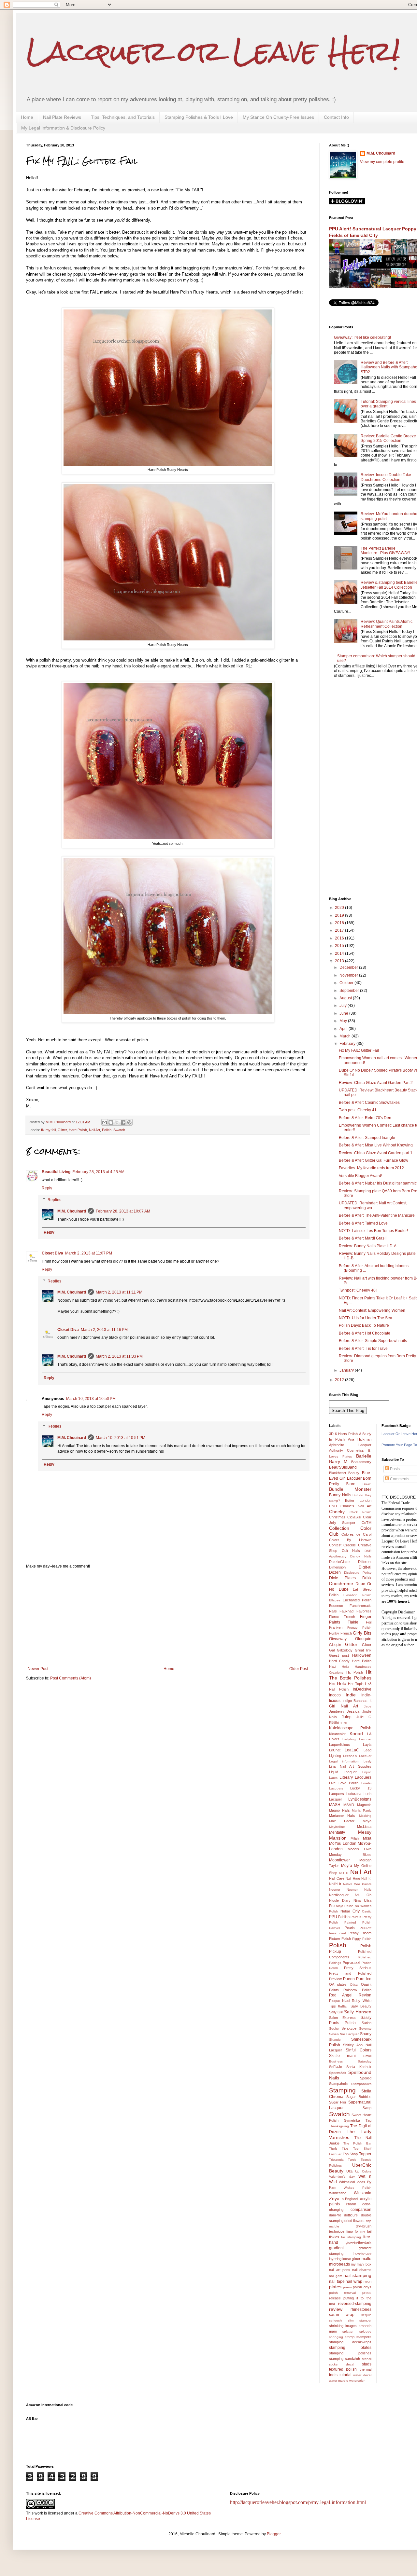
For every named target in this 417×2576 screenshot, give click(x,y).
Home (27, 117)
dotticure (351, 2215)
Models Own (359, 1849)
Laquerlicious (339, 1745)
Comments (399, 1479)
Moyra (347, 1866)
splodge (365, 2331)
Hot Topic (356, 1684)
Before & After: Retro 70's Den (365, 1118)
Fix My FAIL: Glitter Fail (359, 1050)
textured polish (343, 2369)
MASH (335, 1805)
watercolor (357, 2381)
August (346, 998)
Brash (367, 1484)
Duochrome (341, 1583)
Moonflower (339, 1860)
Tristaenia (336, 2160)
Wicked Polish (357, 2188)
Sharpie (335, 2040)
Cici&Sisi (354, 1517)
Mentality (337, 1832)
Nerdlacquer (339, 1895)
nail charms (362, 2270)
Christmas (337, 1517)
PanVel (334, 1928)
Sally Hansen (358, 2012)
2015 (340, 946)
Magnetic (364, 1805)
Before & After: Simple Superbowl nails (373, 1341)
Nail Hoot (353, 1878)
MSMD (349, 1805)
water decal (362, 2375)
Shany (366, 2034)
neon (367, 2281)
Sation (367, 2023)
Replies (54, 1200)
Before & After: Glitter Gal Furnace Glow (374, 1160)
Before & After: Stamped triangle (367, 1138)
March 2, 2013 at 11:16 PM (104, 1330)
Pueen (349, 1979)
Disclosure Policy (358, 1573)
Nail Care (337, 1878)
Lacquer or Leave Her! (213, 51)
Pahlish (344, 1917)
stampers (364, 2337)
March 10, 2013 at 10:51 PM (121, 1438)
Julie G (364, 1717)
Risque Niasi (339, 2001)
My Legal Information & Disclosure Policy (63, 128)
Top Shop (350, 2154)
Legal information (344, 1761)
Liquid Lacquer (343, 1772)
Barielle (364, 1456)
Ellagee (335, 1600)
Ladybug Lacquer (357, 1739)
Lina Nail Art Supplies (350, 1766)
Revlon (365, 1995)
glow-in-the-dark (359, 2242)
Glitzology (345, 1650)
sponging (336, 2337)
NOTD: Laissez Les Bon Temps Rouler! (373, 1231)
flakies (334, 2237)
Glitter (62, 1130)
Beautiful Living (56, 1172)
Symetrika (352, 2120)
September (350, 991)
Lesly (367, 1761)
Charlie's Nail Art (356, 1506)
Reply (47, 1188)
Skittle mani (342, 2056)
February (348, 1044)
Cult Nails (351, 1551)
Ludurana (354, 1794)
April (344, 1029)
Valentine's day (342, 2177)
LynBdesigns (360, 1799)
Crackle (350, 1545)
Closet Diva (52, 1253)
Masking (365, 1816)
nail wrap (354, 2281)
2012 (340, 1380)
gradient (336, 2248)
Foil (369, 1622)
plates (335, 2287)
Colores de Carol (356, 1534)
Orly (356, 1911)
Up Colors (363, 2171)
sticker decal (342, 2364)
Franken (336, 1627)
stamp (350, 2337)
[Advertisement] (168, 1618)
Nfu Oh (363, 1895)
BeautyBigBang (343, 1467)
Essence (336, 1606)
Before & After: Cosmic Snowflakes (369, 1103)
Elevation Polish (357, 1595)
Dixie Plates (342, 1578)
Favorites (364, 1611)
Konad (356, 1733)
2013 (340, 961)
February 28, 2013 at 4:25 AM (98, 1172)
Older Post (299, 1669)
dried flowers (354, 2221)
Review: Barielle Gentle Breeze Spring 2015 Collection (388, 438)
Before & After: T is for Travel (364, 1349)
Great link (363, 1650)
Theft (333, 2149)
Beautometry (361, 1462)
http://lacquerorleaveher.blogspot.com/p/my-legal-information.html (298, 2502)
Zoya (334, 2199)
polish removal (342, 2293)
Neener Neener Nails (350, 1890)
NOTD (344, 1873)
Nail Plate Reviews (62, 117)
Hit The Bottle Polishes (350, 1675)
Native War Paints (357, 1884)
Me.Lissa (364, 1827)
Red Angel (341, 1995)
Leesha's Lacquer (357, 1756)
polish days (362, 2287)
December (349, 967)
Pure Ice (364, 1979)
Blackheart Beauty (344, 1473)
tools (333, 2375)
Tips (345, 2148)
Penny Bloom (360, 1933)
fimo (350, 2231)
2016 (340, 938)
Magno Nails (339, 1810)
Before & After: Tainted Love (363, 1223)
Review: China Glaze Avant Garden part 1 (376, 1153)
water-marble (339, 2381)
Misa (367, 1838)
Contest (335, 1545)
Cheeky (337, 1512)
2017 (340, 930)
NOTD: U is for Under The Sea (366, 1318)
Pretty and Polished (350, 1973)
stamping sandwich (345, 2359)
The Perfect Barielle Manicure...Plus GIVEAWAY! (385, 551)
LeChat (335, 1750)
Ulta (349, 2171)
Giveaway (338, 1639)
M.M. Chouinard (72, 1211)
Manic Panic (362, 1810)
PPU (333, 1917)
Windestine (338, 2193)
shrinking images (343, 2326)
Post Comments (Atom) (71, 1678)
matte (367, 2259)
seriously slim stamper (350, 2320)
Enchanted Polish (357, 1600)
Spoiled (366, 2078)
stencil (367, 2359)
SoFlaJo (336, 2067)
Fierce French (342, 1617)
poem (347, 2287)
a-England (350, 2199)
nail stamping (357, 2275)
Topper (365, 2154)
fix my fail (48, 1130)
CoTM (367, 1523)
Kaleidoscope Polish (350, 1728)
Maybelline (337, 1827)
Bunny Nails (340, 1495)
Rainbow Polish (357, 1990)
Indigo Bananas (355, 1701)
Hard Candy (339, 1661)
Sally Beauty (361, 2006)
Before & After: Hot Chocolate (365, 1333)
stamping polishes (350, 2353)
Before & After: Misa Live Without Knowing (376, 1145)
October (347, 983)
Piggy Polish (362, 1939)
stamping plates (350, 2348)
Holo (342, 1683)
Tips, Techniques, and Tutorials (123, 117)
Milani (355, 1838)
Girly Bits (362, 1633)
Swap (367, 2108)
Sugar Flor (338, 2102)
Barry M (338, 1461)
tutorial (345, 2375)
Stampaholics (361, 2084)
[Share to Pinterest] (129, 1122)
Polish (107, 1130)
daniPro (335, 2215)
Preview (335, 1979)
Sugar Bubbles (359, 2097)
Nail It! (366, 1878)
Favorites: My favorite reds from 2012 (371, 1168)
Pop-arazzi (351, 1963)
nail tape (337, 2281)
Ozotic (367, 1911)
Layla (367, 1745)
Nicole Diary (340, 1900)
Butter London (358, 1500)
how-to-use (362, 2254)
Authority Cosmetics (346, 1450)
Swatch (119, 1130)
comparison (361, 2210)
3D (331, 1434)
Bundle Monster (350, 1489)
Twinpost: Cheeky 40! (358, 1290)
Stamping (342, 2090)
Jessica (353, 1711)
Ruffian (343, 2006)
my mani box (361, 2264)
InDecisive (362, 1689)
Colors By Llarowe (350, 1540)
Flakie (353, 1622)
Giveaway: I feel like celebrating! (362, 337)
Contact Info (336, 117)
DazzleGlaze (339, 1562)
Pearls (350, 1928)
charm (351, 2204)
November (349, 975)
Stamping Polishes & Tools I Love (199, 117)
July (344, 1006)
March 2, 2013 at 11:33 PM (119, 1356)
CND (333, 1506)
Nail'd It (335, 1884)
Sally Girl (336, 2012)
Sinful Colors (358, 2050)
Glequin (335, 1645)
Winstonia (363, 2193)
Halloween (362, 1655)
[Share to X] (117, 1122)
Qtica (354, 1985)
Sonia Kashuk (359, 2067)
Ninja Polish (345, 1906)
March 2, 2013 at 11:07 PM (89, 1253)
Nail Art (94, 1130)
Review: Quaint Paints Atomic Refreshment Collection (387, 624)
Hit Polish (355, 1672)
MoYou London (343, 1843)
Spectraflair (338, 2073)
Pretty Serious (358, 1968)
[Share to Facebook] (123, 1122)
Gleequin (363, 1639)
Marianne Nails (342, 1816)
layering (335, 2259)
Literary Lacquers (355, 1777)
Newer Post (38, 1669)
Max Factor (342, 1821)
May (344, 1021)
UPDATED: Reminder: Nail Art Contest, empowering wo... (373, 1205)
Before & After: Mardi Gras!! (363, 1238)
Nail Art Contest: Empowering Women (372, 1310)
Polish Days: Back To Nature (364, 1325)
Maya (367, 1821)
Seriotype (349, 2028)
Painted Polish (358, 1922)
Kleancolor (337, 1734)
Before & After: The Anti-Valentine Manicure (377, 1215)
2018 (340, 923)
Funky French (340, 1633)
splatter (348, 2331)
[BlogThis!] (111, 1122)
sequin (366, 2315)
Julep (347, 1717)
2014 (340, 953)
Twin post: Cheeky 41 (358, 1110)
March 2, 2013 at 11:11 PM (119, 1292)
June (344, 1013)
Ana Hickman (360, 1439)
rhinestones (361, 2309)
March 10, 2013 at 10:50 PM (91, 1399)
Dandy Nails (361, 1556)
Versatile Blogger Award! (360, 1176)
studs (367, 2364)
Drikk (367, 1578)
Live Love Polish (344, 1783)
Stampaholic (339, 2084)
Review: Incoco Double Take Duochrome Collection (386, 477)
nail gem (336, 2276)
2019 (340, 915)
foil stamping (351, 2237)
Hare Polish (78, 1130)
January (347, 1370)
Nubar (345, 1911)
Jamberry (337, 1711)
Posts (394, 1469)
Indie (351, 1695)
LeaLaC (352, 1750)
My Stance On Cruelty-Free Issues (278, 117)
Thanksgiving (339, 2126)
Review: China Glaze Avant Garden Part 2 (376, 1083)
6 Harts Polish (346, 1434)
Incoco (335, 1695)
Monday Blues (350, 1855)
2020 (340, 908)
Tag (368, 2120)
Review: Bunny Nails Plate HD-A (368, 1246)
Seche (334, 2028)
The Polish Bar (357, 2143)
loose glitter (351, 2259)
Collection (339, 1528)
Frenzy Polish (359, 1628)
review (336, 2309)
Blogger (274, 2534)
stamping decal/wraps (350, 2342)
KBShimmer (338, 1722)
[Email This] (105, 1122)
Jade (368, 1706)
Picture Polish (340, 1939)
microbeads (339, 2264)
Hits (332, 1684)
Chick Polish (360, 1512)
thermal (366, 2369)
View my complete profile (382, 162)
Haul (333, 1666)
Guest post (339, 1655)
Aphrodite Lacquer (350, 1445)
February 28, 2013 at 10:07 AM (123, 1211)
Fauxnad (346, 1611)
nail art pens (340, 2270)
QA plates (338, 1984)
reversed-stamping (355, 2304)
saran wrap (342, 2315)
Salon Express (342, 2018)
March (345, 1036)
